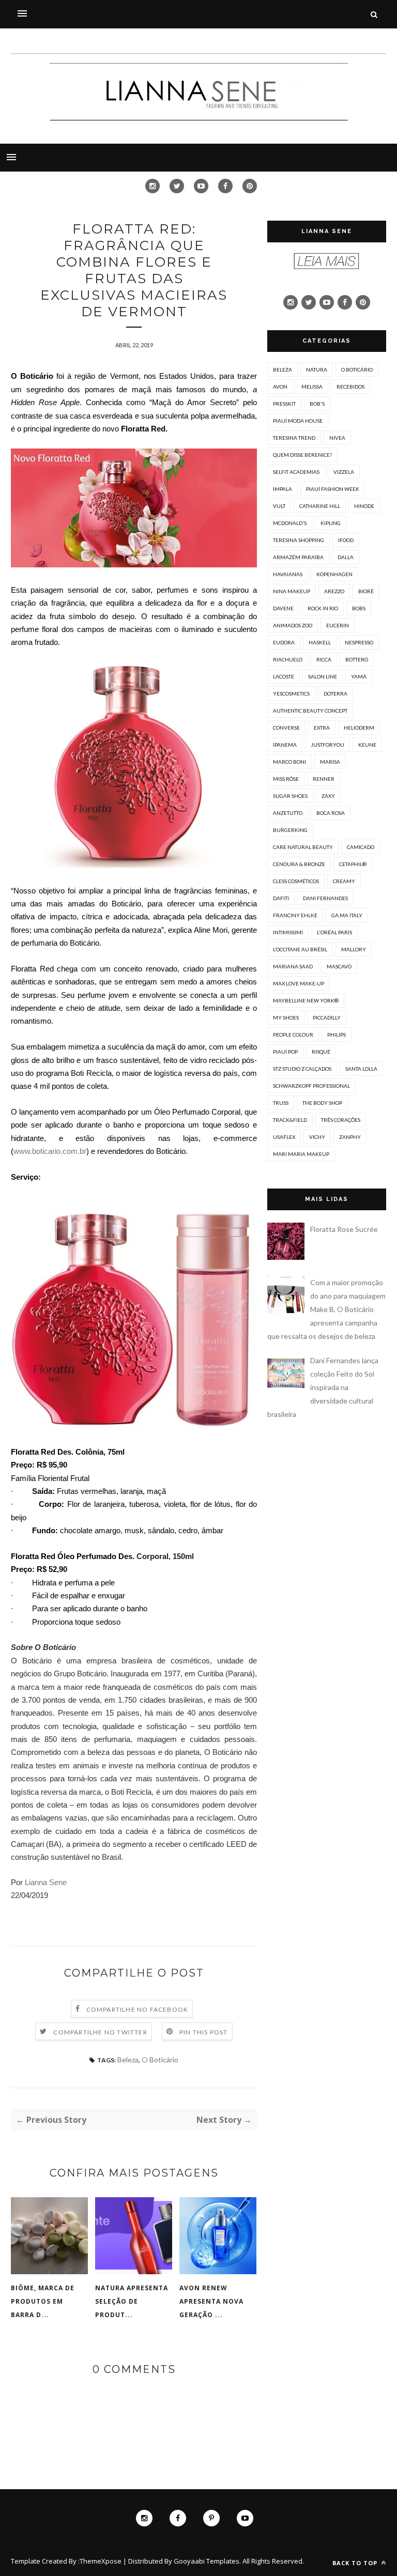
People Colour (293, 1035)
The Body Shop (322, 1103)
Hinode (364, 506)
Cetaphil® (353, 864)
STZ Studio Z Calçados (302, 1069)
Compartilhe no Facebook (138, 2009)
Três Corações (341, 1120)
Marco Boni (289, 762)
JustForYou (327, 745)
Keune (367, 745)
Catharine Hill (320, 506)
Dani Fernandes (325, 898)
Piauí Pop (285, 1052)
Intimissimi (288, 932)
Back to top (356, 2563)
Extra (322, 728)
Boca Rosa (331, 813)
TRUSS (281, 1103)
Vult (279, 506)
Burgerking (290, 830)
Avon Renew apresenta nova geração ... (211, 2301)
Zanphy (350, 1137)
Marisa (330, 762)
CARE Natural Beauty (303, 847)
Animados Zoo (293, 625)
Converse (286, 728)
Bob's (317, 404)
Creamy (344, 881)
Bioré (366, 591)
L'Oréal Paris (334, 932)
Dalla (346, 557)
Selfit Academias (296, 472)
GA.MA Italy (347, 915)
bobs (359, 608)
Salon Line (323, 676)
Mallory (354, 949)
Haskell (320, 642)
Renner (324, 779)
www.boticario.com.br (50, 1151)
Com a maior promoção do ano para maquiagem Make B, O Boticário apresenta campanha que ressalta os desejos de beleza (326, 1309)
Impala (283, 489)
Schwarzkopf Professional (311, 1086)
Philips (337, 1035)
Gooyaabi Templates (207, 2561)
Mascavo (339, 966)
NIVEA (337, 438)
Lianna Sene (46, 1882)
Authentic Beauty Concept (310, 711)
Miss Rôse (286, 779)
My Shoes (286, 1017)
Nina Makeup (292, 591)
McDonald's (290, 523)
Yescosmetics (291, 693)
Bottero (357, 659)
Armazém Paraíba (298, 557)
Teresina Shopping (299, 540)
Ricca (324, 659)
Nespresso (359, 642)
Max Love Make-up (299, 983)
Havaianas (288, 574)
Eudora (284, 642)
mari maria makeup (301, 1154)
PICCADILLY (327, 1017)
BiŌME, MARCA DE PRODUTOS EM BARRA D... (43, 2301)
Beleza (128, 2060)
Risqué (321, 1052)
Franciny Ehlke (295, 915)
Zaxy (328, 796)
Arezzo (334, 591)
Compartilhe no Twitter (100, 2032)
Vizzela (344, 472)
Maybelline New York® (306, 1000)
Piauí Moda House (298, 421)
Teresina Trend (294, 438)
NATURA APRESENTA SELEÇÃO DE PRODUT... (132, 2301)
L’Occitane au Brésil (300, 949)
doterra (335, 693)
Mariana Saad (293, 966)
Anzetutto (288, 813)
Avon (280, 387)
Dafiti (281, 898)
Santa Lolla (361, 1069)
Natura (317, 369)
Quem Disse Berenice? (302, 455)
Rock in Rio (323, 608)
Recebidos (350, 387)
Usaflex (284, 1137)
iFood (346, 540)
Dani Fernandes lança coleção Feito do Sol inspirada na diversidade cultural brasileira (323, 1387)
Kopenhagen (334, 574)
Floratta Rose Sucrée (344, 1229)
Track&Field (290, 1120)
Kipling (331, 523)
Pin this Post (204, 2032)
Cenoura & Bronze (299, 864)
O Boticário (160, 2060)
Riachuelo (288, 659)
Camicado (361, 847)
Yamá (359, 676)
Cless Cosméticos (296, 881)
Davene (283, 608)
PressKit (284, 404)
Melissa (312, 387)
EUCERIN (338, 625)
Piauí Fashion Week (333, 489)
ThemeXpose (101, 2561)
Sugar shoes (290, 796)
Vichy (317, 1137)
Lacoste (284, 676)
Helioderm (359, 728)
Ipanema (285, 745)
